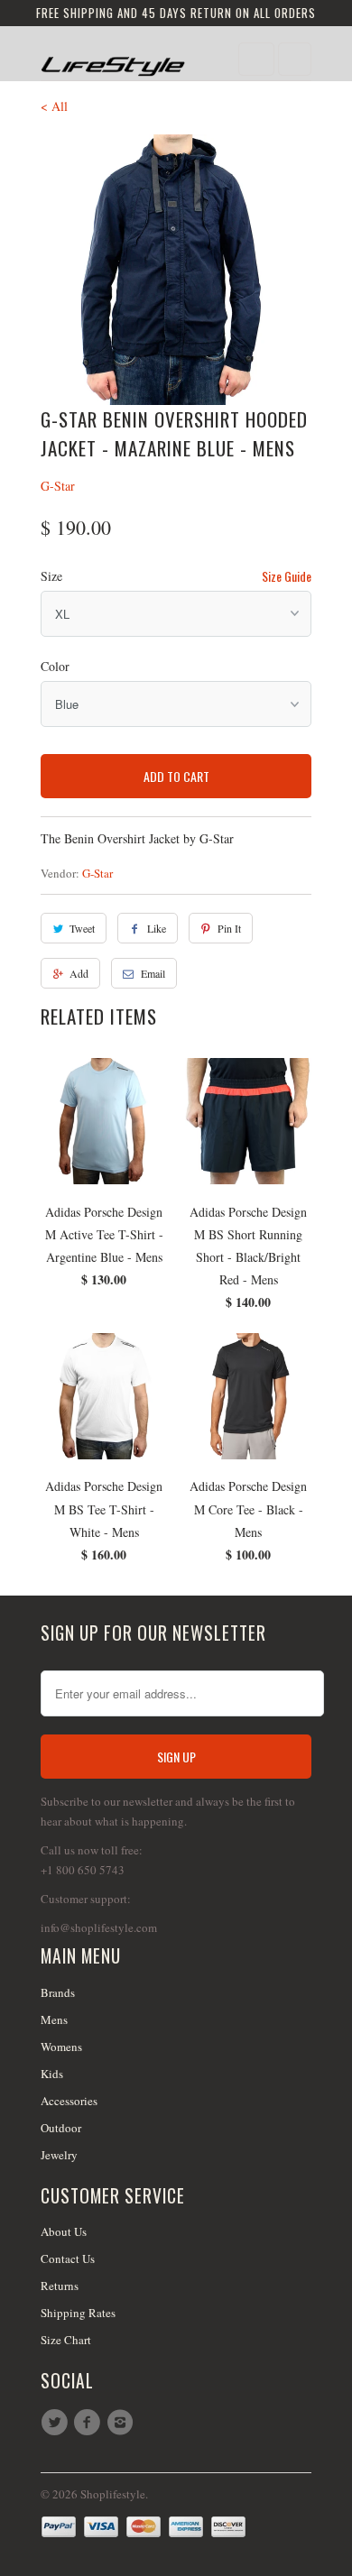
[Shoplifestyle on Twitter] (57, 2423)
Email (153, 973)
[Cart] (295, 59)
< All (54, 106)
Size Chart (66, 2340)
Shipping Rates (78, 2313)
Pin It (229, 928)
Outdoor (61, 2128)
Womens (61, 2047)
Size (51, 576)
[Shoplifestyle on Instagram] (123, 2423)
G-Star (58, 486)
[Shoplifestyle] (113, 60)
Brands (58, 1992)
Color (55, 666)
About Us (64, 2231)
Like (157, 928)
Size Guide (287, 576)
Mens (54, 2019)
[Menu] (256, 59)
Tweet (82, 928)
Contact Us (68, 2259)
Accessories (69, 2101)
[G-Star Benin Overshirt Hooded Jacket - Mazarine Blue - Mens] (176, 270)
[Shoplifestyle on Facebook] (89, 2423)
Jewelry (59, 2155)
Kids (52, 2074)
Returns (60, 2286)
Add (79, 973)
